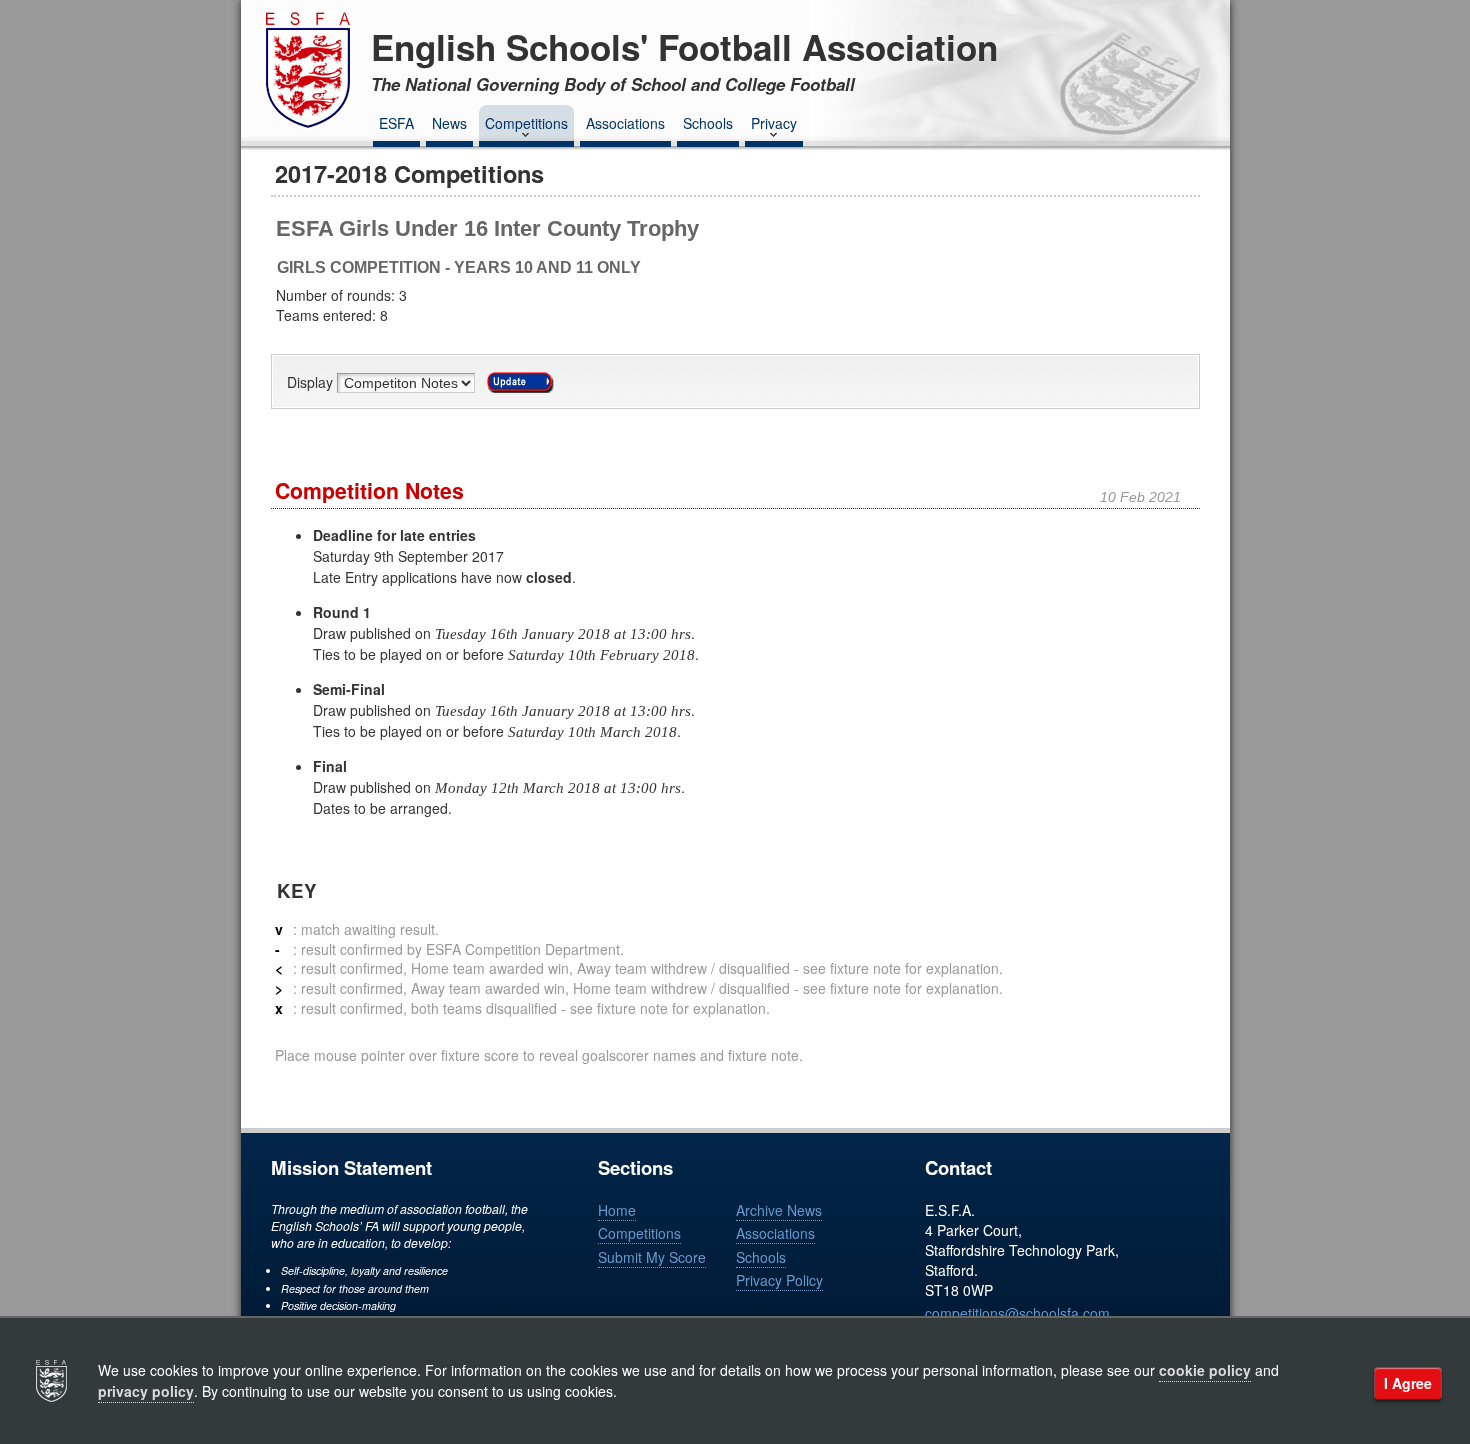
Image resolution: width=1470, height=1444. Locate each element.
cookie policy (1205, 1370)
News (449, 123)
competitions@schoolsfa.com (1017, 1313)
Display (312, 383)
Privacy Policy (779, 1280)
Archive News (779, 1210)
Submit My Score (652, 1257)
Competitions (526, 123)
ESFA (396, 123)
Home (617, 1210)
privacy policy (146, 1391)
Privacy (774, 123)
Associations (625, 123)
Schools (708, 123)
